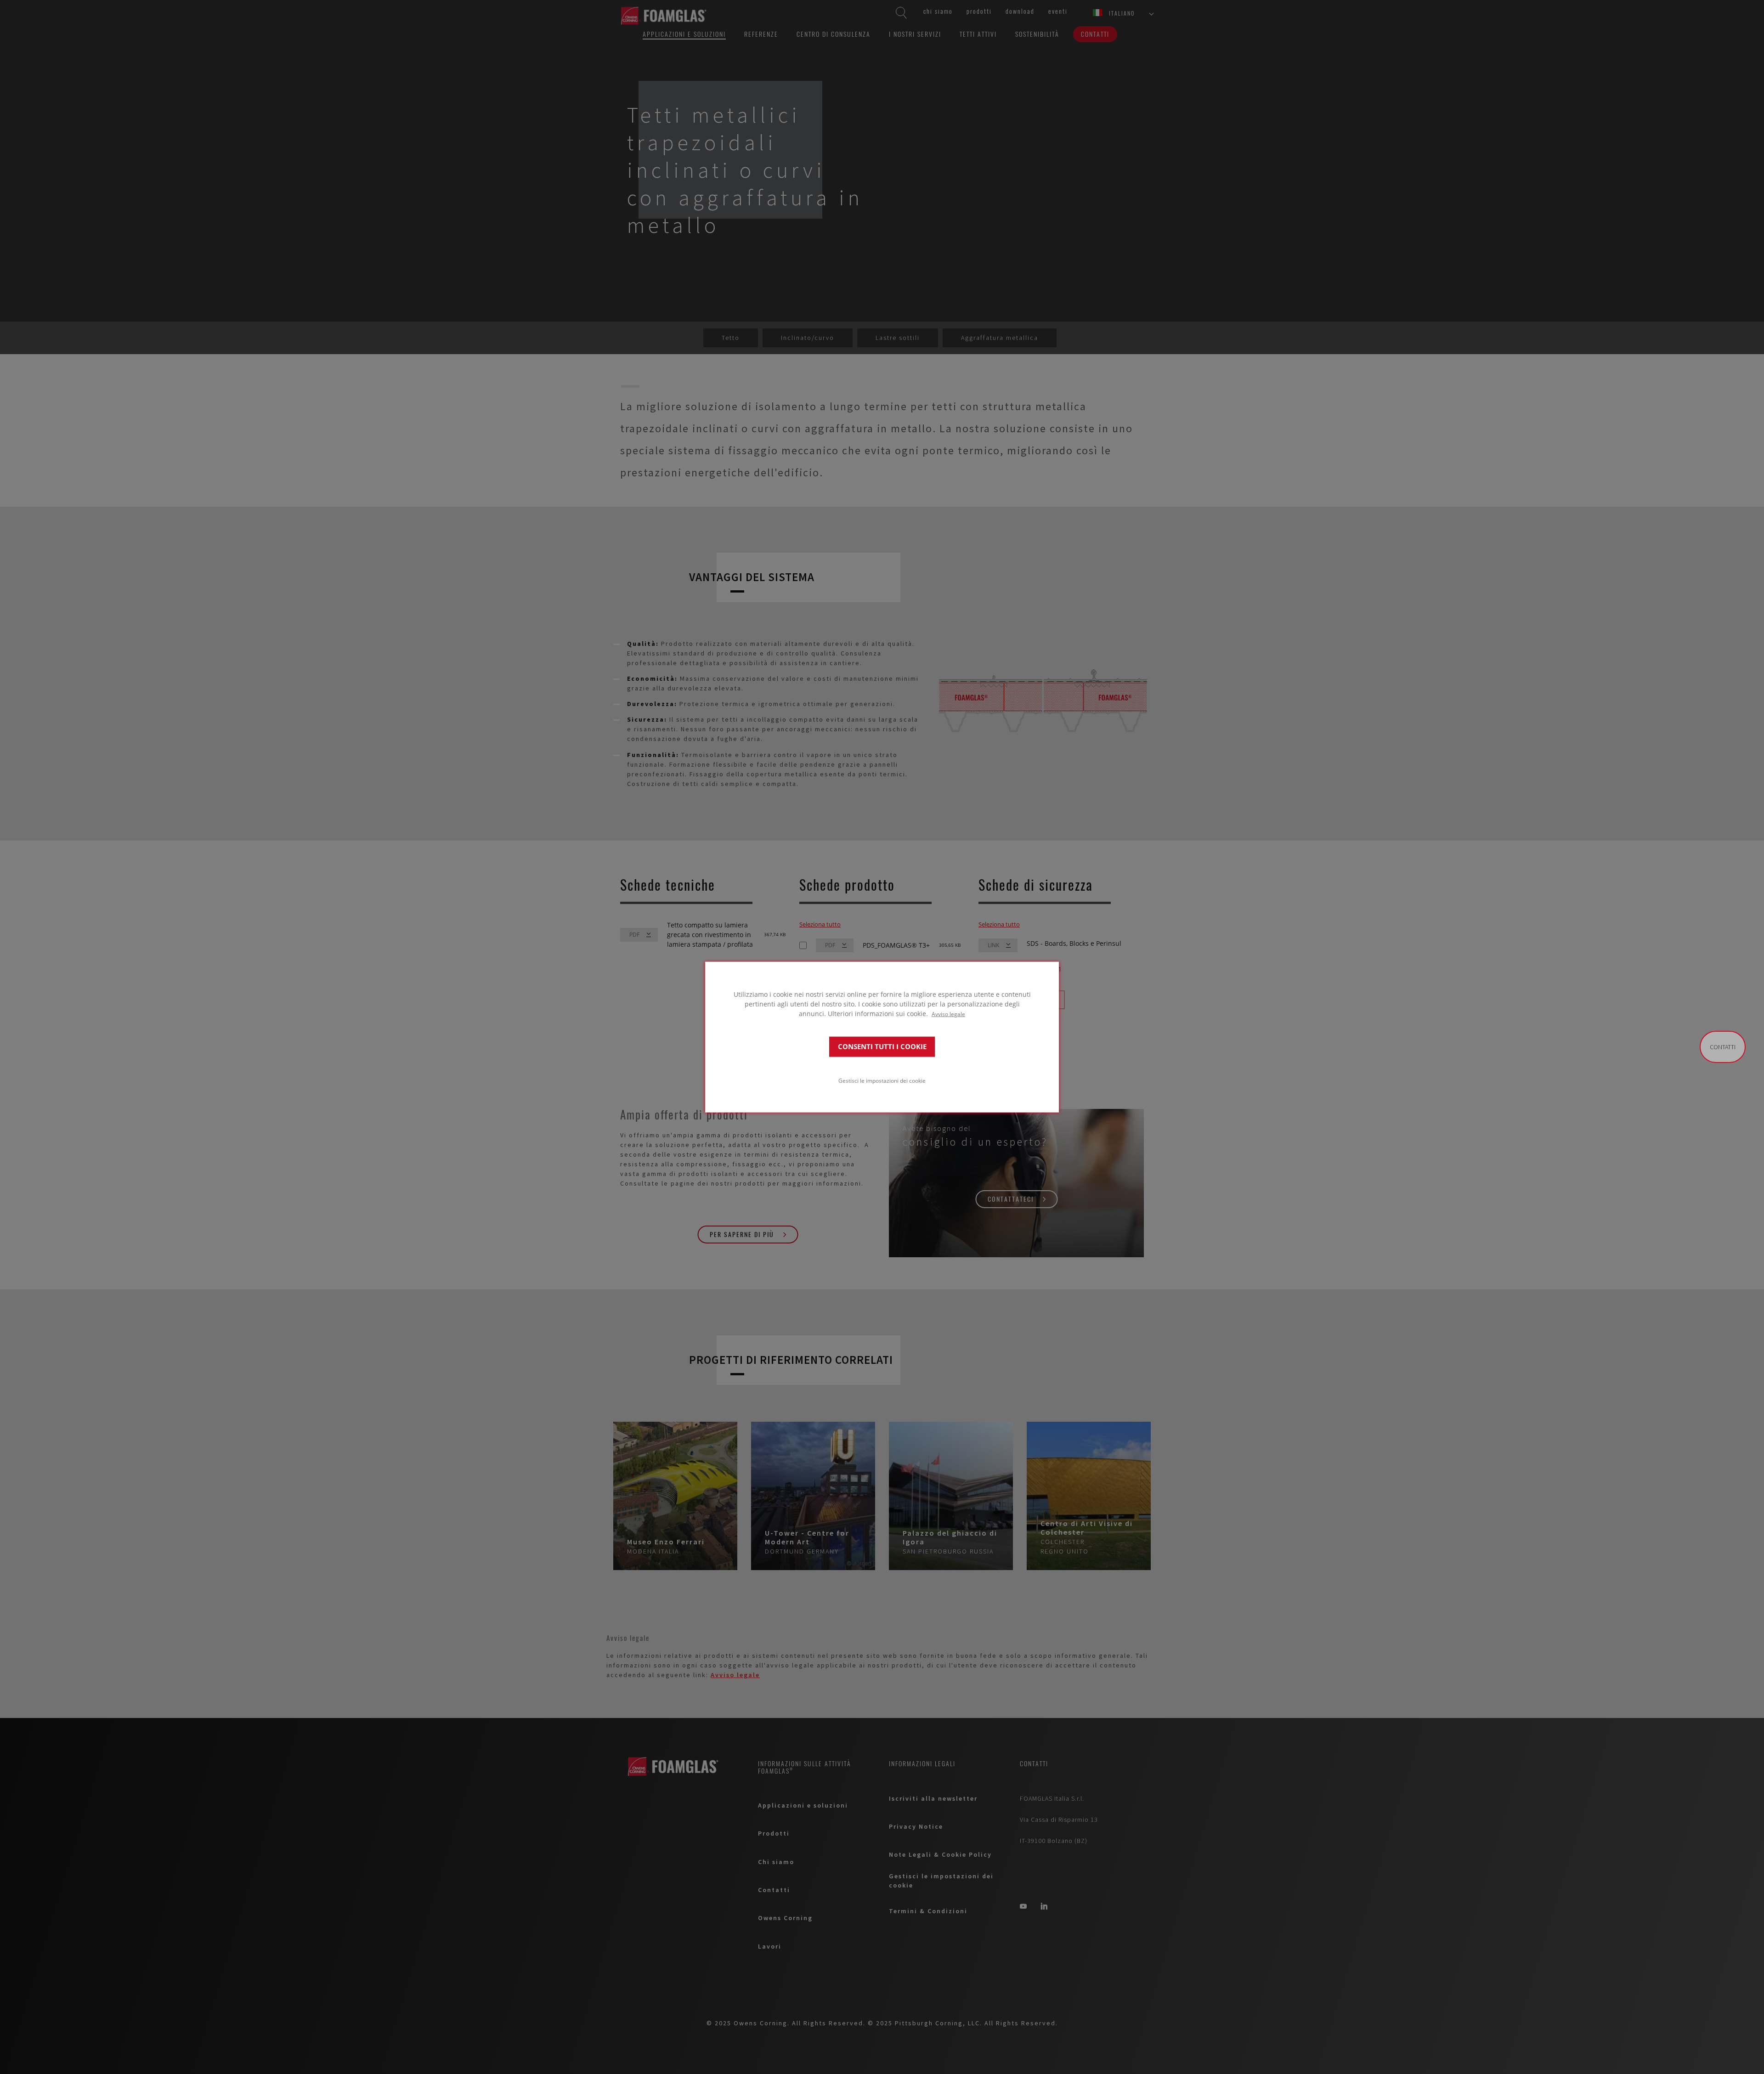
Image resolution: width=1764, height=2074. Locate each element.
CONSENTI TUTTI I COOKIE (882, 1047)
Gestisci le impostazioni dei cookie (882, 1080)
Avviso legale (948, 1013)
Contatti (1723, 1047)
